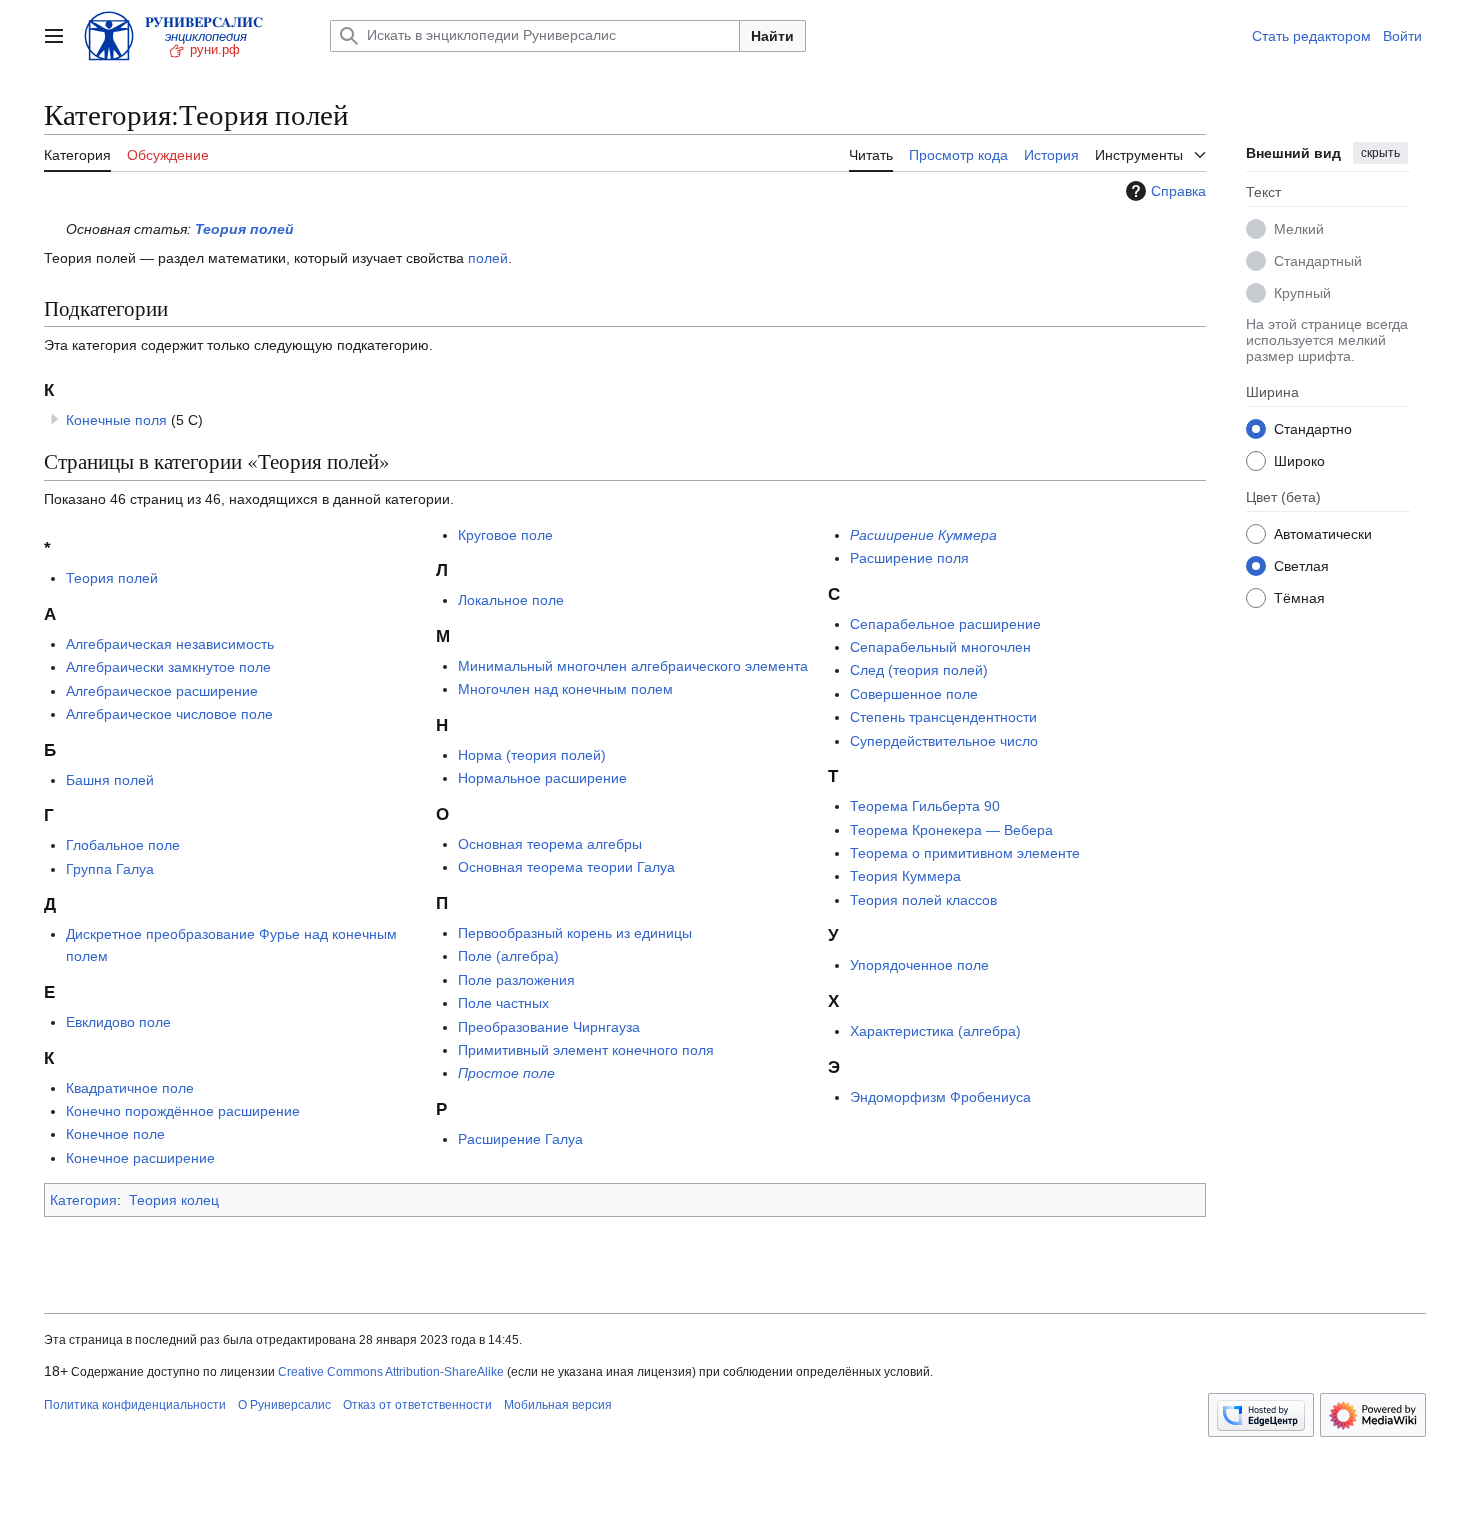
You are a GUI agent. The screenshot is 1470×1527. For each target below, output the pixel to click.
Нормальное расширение (542, 778)
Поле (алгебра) (508, 956)
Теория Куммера (905, 876)
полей (488, 258)
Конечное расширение (140, 1158)
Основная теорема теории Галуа (566, 867)
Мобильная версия (558, 1405)
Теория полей (244, 229)
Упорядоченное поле (919, 965)
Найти (772, 36)
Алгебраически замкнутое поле (168, 667)
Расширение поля (909, 558)
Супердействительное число (944, 741)
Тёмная (1299, 597)
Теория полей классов (923, 900)
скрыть (1380, 153)
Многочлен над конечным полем (565, 689)
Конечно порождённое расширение (183, 1111)
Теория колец (174, 1200)
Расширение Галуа (520, 1139)
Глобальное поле (123, 845)
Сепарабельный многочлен (940, 647)
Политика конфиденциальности (135, 1405)
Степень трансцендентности (943, 717)
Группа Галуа (110, 869)
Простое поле (506, 1073)
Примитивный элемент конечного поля (586, 1050)
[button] (54, 36)
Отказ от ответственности (417, 1405)
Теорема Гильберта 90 (925, 806)
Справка (1178, 191)
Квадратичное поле (130, 1088)
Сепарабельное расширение (945, 624)
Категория (83, 1200)
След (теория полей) (919, 670)
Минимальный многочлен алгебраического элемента (633, 666)
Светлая (1301, 565)
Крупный (1302, 292)
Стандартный (1318, 260)
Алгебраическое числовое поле (169, 714)
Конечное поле (115, 1134)
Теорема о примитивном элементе (965, 853)
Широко (1299, 460)
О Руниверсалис (284, 1405)
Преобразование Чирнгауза (549, 1027)
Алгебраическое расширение (162, 691)
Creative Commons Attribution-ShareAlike (391, 1372)
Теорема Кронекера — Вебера (951, 830)
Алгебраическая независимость (170, 644)
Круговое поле (505, 535)
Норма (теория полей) (532, 755)
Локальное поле (511, 600)
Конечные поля (116, 420)
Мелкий (1299, 228)
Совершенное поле (914, 694)
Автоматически (1323, 533)
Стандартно (1313, 428)
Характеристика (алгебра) (935, 1031)
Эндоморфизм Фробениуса (940, 1097)
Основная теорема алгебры (550, 844)
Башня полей (110, 780)
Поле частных (503, 1003)
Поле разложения (516, 980)
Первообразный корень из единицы (575, 933)
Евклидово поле (118, 1022)
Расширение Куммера (923, 535)
